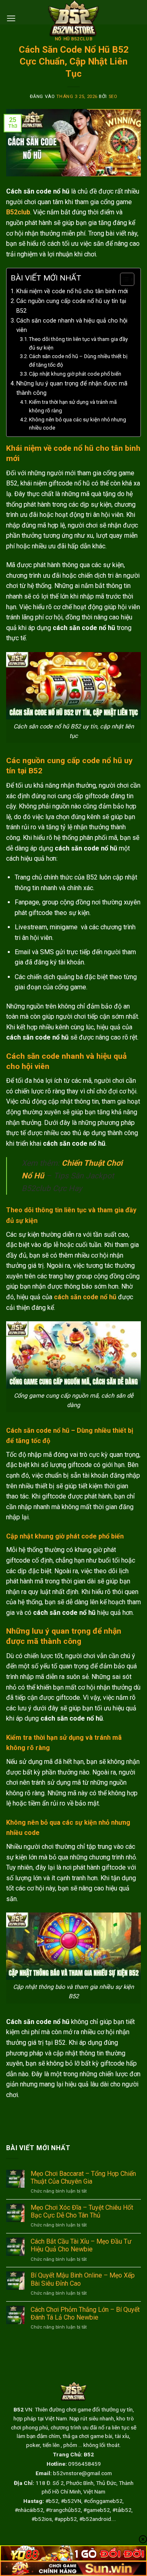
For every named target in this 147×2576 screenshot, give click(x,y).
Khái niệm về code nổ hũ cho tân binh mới (72, 291)
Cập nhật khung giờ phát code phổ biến (75, 374)
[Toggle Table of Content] (123, 279)
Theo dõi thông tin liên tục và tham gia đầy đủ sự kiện (78, 343)
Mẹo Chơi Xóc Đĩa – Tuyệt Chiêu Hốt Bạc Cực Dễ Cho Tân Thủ (82, 2211)
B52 (89, 2454)
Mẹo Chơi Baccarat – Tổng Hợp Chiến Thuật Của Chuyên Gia (83, 2177)
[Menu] (11, 18)
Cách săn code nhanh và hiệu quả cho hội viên (72, 325)
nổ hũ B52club (73, 39)
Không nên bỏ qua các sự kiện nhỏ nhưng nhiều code (78, 424)
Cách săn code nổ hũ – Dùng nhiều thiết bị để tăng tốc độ (78, 361)
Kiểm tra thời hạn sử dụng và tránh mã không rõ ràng (73, 406)
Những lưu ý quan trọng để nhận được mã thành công (72, 388)
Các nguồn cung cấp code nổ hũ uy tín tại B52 (71, 306)
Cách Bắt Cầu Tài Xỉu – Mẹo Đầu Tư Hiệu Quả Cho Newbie (81, 2245)
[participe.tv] (73, 18)
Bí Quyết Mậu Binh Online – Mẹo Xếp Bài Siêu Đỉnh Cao (83, 2279)
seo (113, 97)
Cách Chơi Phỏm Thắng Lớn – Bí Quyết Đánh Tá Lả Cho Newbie (85, 2313)
